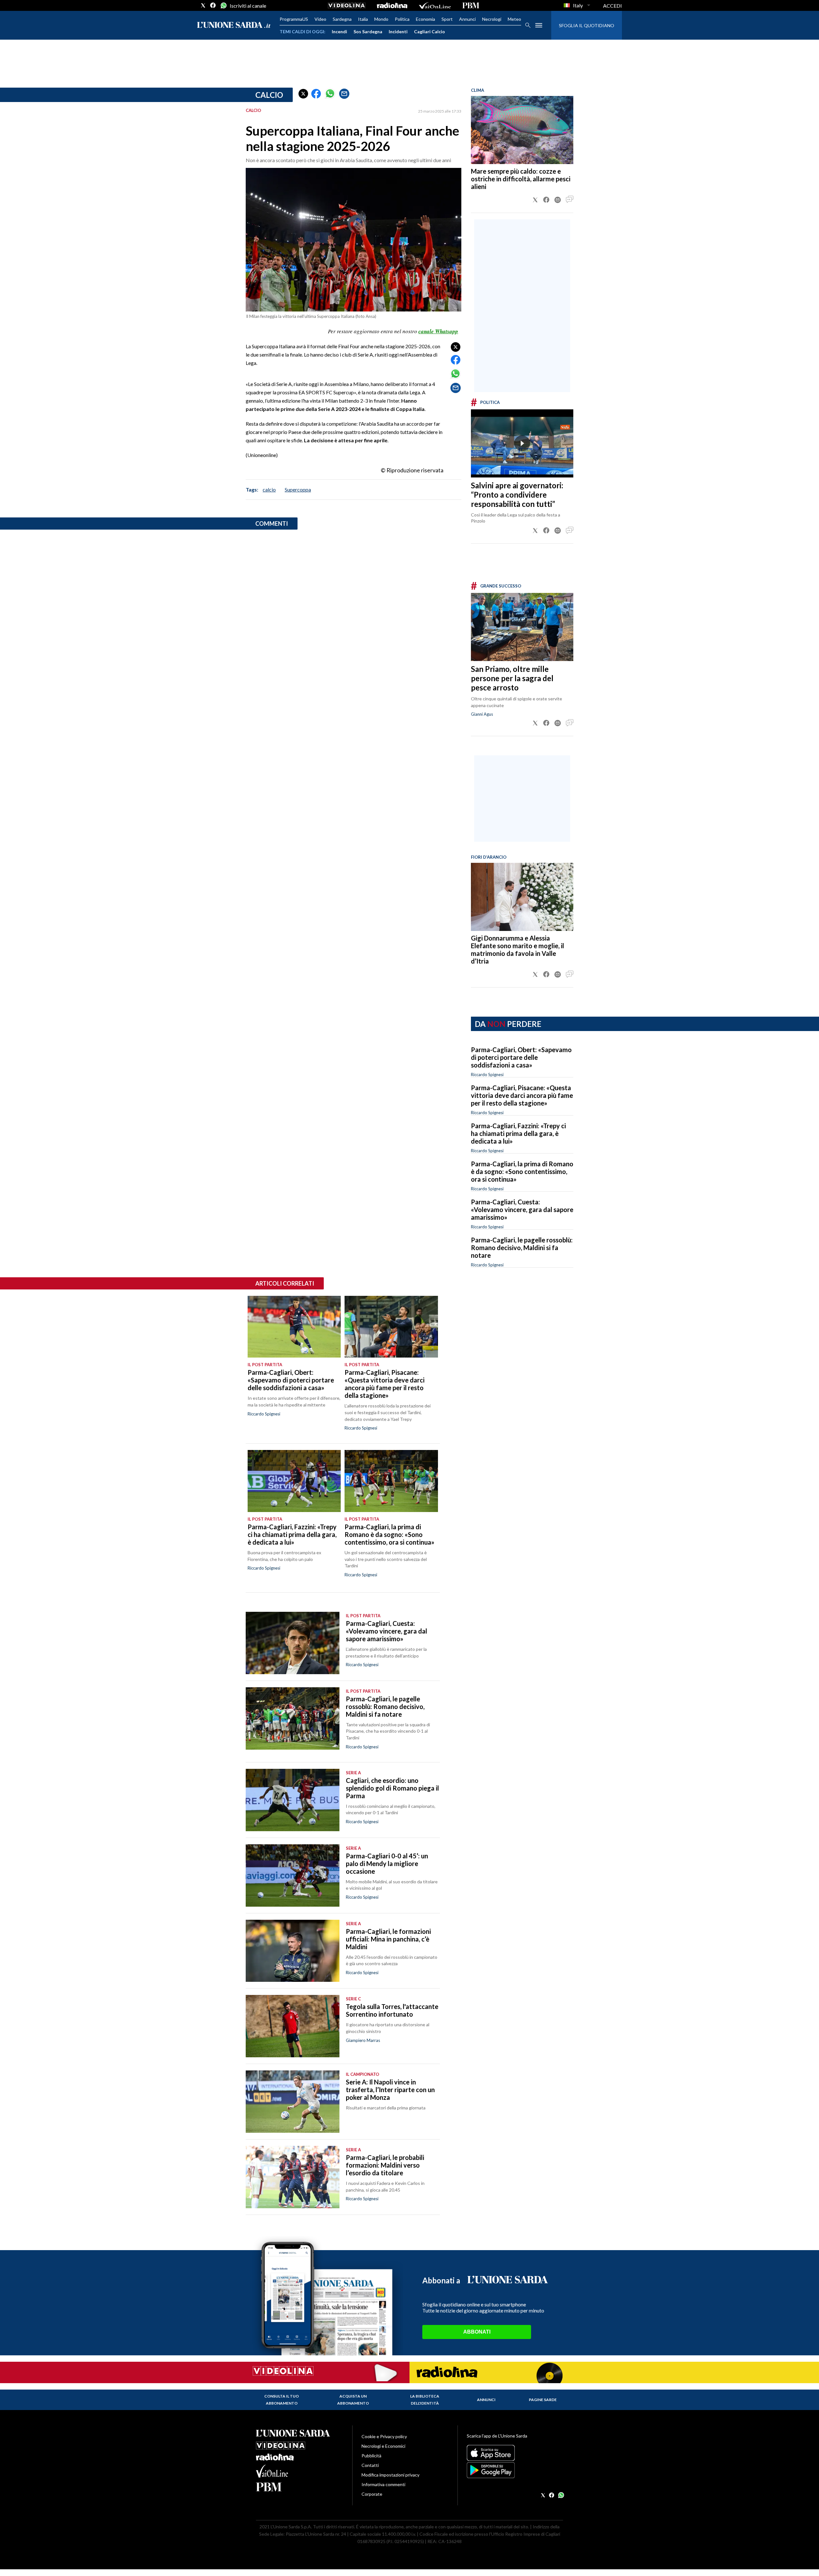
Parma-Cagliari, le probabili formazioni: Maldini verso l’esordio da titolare (385, 2165)
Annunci (467, 19)
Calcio (269, 95)
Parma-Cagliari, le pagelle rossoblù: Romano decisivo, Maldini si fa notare (522, 1248)
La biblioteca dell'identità (425, 2400)
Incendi (339, 32)
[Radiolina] (392, 5)
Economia (425, 19)
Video (320, 19)
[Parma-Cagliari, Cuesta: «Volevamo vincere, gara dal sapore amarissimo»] (293, 1643)
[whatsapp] (223, 5)
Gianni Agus (482, 714)
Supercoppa (298, 489)
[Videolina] (347, 5)
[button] (303, 94)
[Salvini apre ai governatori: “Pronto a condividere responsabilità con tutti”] (522, 443)
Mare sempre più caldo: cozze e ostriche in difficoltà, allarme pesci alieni (521, 179)
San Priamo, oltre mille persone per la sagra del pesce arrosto (512, 678)
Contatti (370, 2465)
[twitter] (203, 5)
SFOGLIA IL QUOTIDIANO (587, 25)
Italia (363, 19)
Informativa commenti (383, 2484)
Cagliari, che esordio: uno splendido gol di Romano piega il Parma (392, 1788)
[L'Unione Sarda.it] (234, 25)
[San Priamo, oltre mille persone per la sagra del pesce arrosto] (522, 627)
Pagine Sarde (543, 2400)
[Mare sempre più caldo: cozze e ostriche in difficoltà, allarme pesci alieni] (522, 130)
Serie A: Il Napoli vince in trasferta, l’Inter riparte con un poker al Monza (390, 2090)
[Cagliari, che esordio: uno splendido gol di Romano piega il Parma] (293, 1800)
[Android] (515, 2470)
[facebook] (213, 5)
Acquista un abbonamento (353, 2400)
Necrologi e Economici (383, 2446)
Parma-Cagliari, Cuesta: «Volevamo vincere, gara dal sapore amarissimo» (522, 1209)
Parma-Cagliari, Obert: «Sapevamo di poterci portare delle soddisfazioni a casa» (521, 1057)
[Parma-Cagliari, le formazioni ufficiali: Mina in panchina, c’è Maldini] (293, 1951)
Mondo (381, 19)
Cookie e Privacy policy (384, 2436)
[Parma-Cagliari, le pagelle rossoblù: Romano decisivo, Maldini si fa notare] (293, 1718)
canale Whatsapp (438, 331)
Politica (402, 19)
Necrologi (492, 19)
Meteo (514, 19)
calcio (269, 489)
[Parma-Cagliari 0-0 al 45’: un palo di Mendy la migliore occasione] (293, 1875)
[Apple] (515, 2453)
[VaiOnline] (435, 5)
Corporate (372, 2494)
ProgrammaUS (294, 19)
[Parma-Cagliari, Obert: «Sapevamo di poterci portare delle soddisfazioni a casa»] (294, 1327)
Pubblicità (371, 2456)
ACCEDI (612, 6)
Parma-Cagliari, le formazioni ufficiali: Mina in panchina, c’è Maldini (388, 1939)
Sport (447, 19)
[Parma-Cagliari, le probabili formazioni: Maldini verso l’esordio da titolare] (293, 2177)
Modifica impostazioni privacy (390, 2475)
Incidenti (398, 32)
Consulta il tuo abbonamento (282, 2400)
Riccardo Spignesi (487, 1075)
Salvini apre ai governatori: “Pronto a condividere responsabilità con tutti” (517, 495)
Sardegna (342, 19)
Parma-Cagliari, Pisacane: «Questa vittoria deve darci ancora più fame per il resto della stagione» (522, 1095)
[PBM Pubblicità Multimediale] (471, 5)
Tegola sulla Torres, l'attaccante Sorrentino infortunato (392, 2010)
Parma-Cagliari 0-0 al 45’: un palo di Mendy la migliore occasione (387, 1863)
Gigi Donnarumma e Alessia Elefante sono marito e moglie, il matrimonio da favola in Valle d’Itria (517, 949)
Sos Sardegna (368, 32)
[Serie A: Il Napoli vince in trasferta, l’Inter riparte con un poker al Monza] (293, 2102)
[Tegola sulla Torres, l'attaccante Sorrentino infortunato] (293, 2026)
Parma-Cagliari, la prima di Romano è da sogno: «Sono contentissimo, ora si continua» (522, 1171)
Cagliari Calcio (429, 32)
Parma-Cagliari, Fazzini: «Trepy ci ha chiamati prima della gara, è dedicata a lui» (518, 1133)
